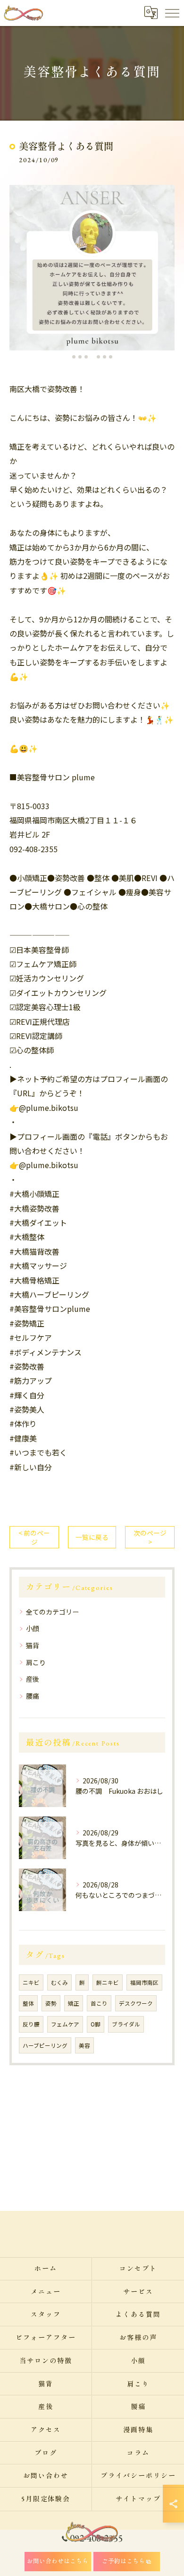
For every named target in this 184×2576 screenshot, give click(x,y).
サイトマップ (138, 2499)
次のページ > (150, 1537)
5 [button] (98, 357)
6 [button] (105, 357)
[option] (92, 268)
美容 (84, 2045)
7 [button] (111, 357)
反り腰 (31, 2024)
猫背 (33, 1645)
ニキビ (31, 1982)
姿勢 (51, 2003)
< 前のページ (34, 1537)
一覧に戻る (92, 1537)
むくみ (59, 1982)
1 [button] (74, 357)
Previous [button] (19, 272)
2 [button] (80, 357)
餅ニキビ (108, 1982)
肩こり (36, 1662)
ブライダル (126, 2024)
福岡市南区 (144, 1982)
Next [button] (165, 272)
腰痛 (33, 1696)
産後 (33, 1679)
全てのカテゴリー (52, 1612)
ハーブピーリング (45, 2045)
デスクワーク (136, 2003)
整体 (28, 2003)
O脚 (96, 2024)
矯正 (74, 2003)
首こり (99, 2003)
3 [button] (86, 357)
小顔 (33, 1628)
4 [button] (92, 357)
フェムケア (65, 2024)
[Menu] (172, 13)
